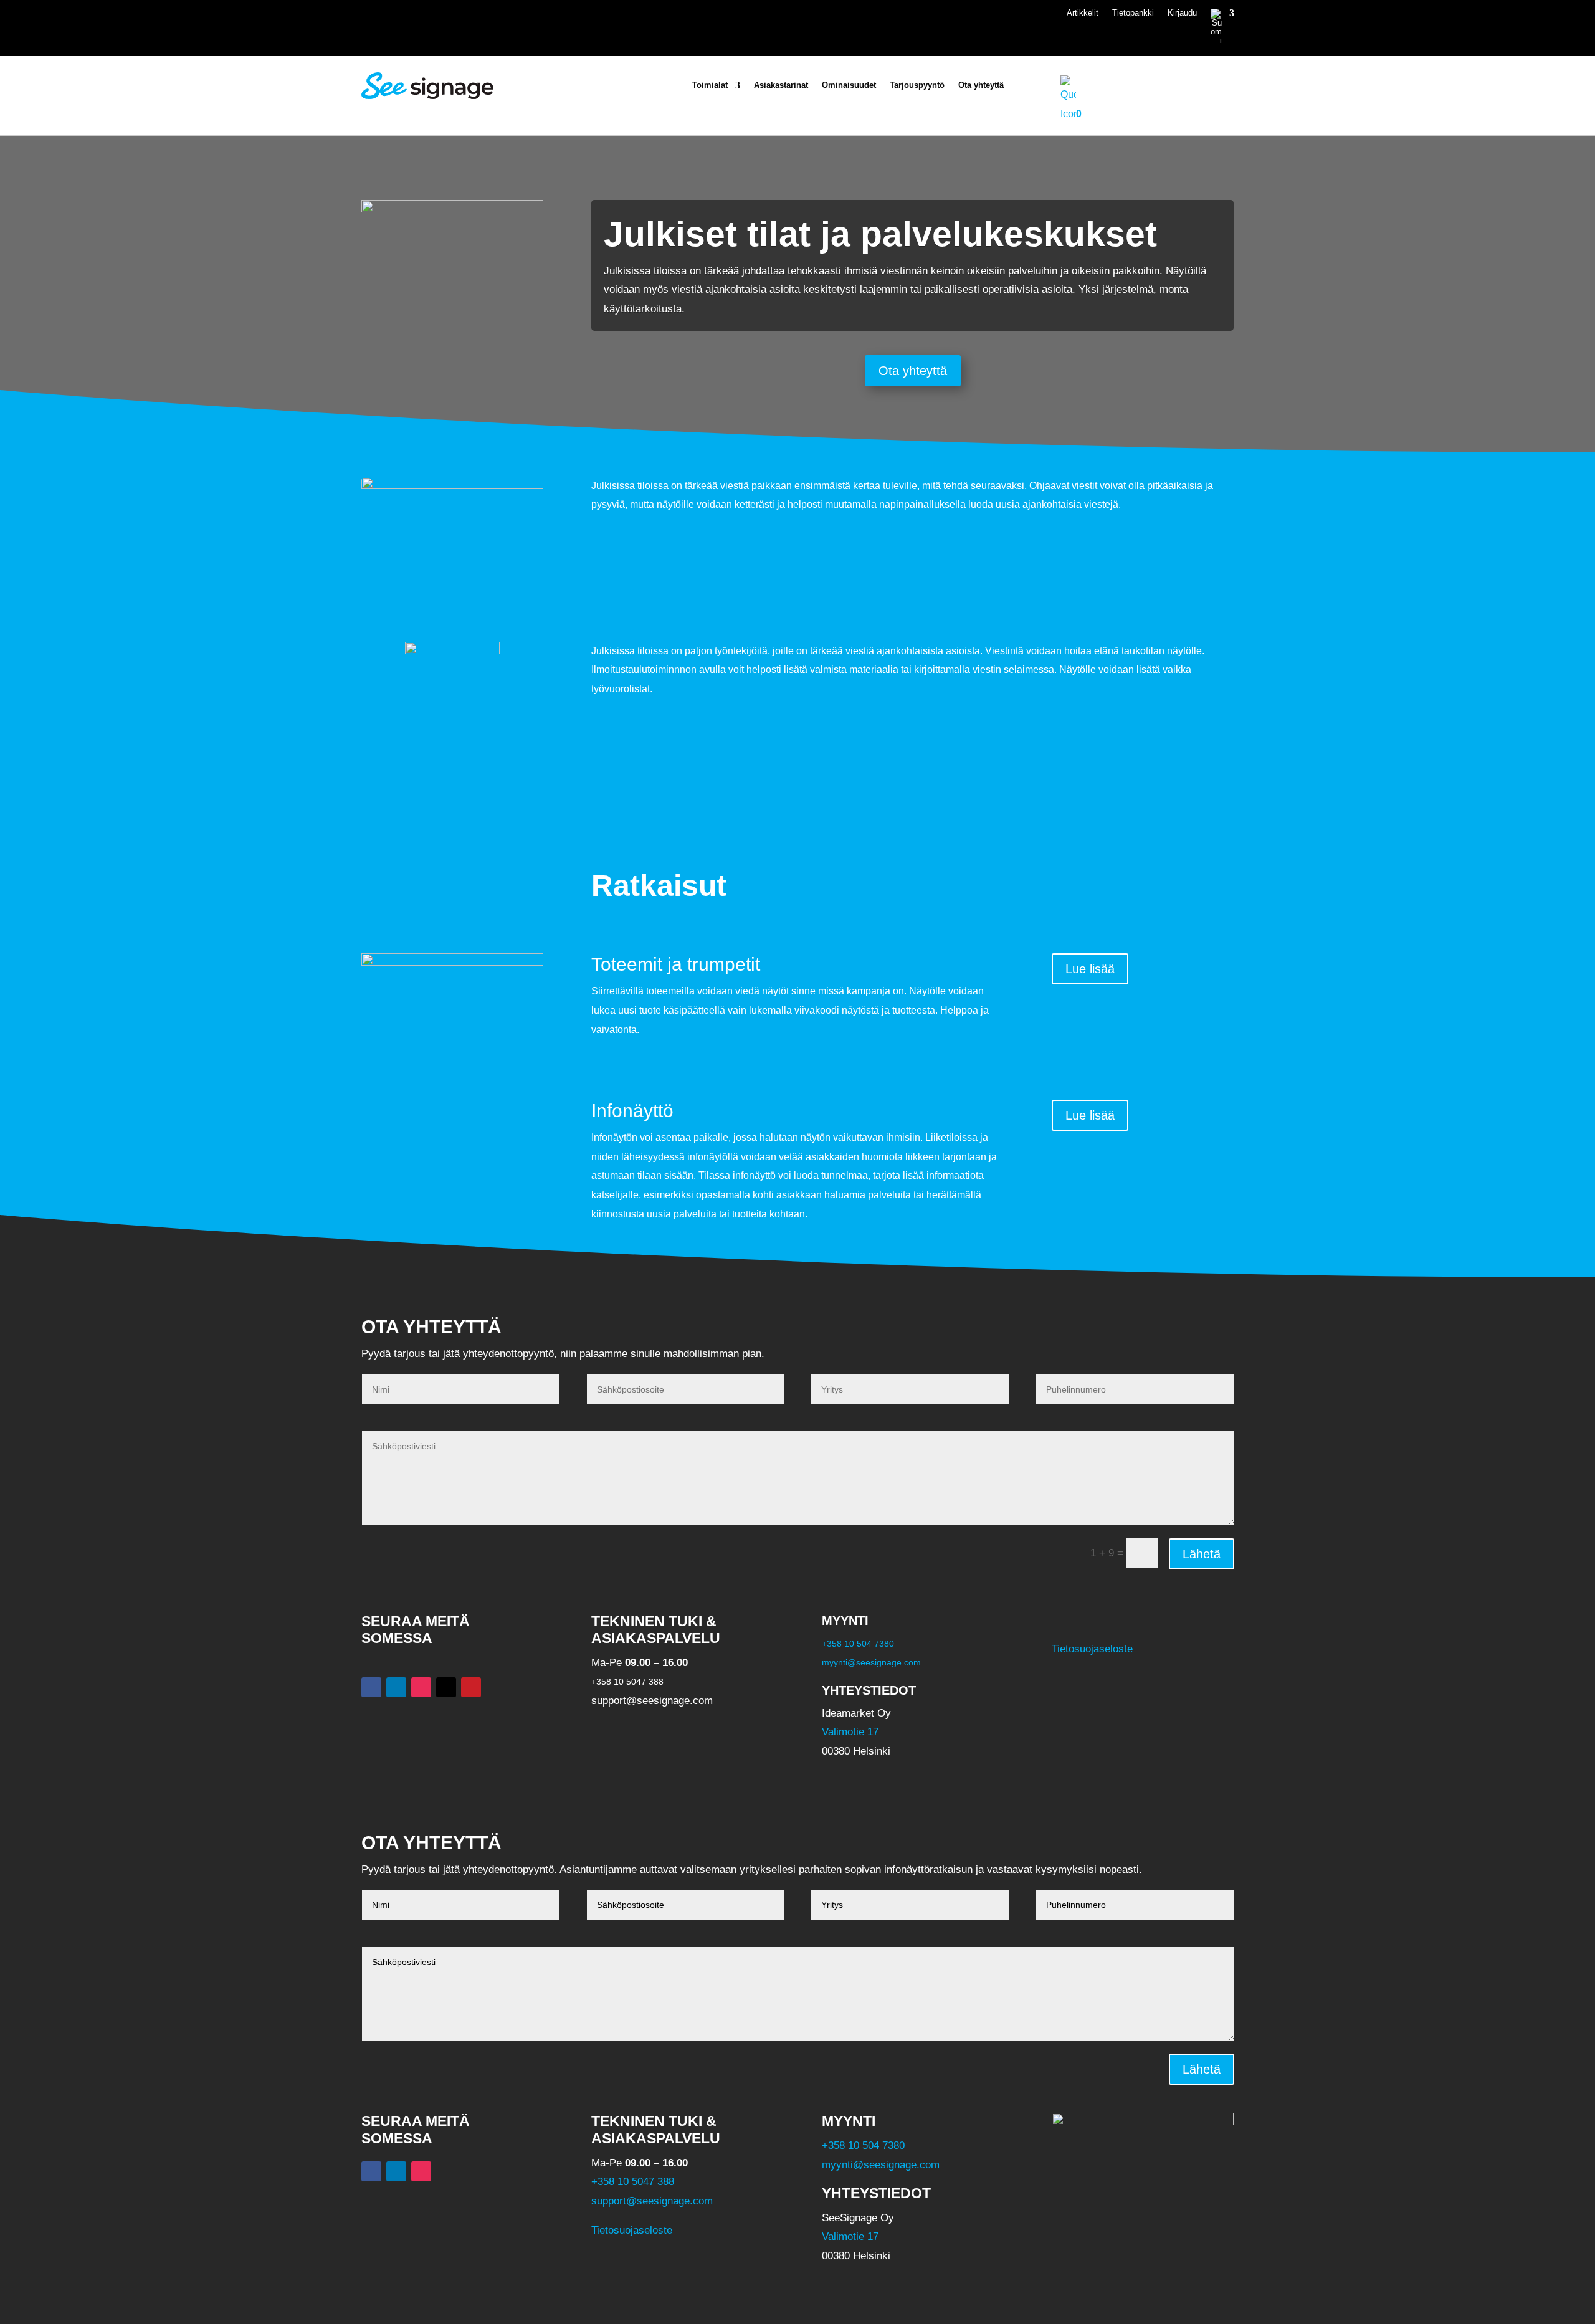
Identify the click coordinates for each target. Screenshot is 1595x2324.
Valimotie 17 (850, 1732)
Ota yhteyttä (981, 85)
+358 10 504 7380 (858, 1644)
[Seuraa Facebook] (371, 1687)
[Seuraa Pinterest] (471, 1687)
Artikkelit (1083, 13)
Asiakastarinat (781, 85)
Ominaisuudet (849, 85)
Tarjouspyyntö (917, 85)
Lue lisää (1090, 969)
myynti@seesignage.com (871, 1662)
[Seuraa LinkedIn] (396, 1687)
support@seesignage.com (652, 2200)
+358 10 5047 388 (633, 2182)
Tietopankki (1133, 13)
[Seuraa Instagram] (421, 1687)
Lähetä (1202, 1554)
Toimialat (710, 85)
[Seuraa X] (446, 1687)
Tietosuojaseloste (1092, 1649)
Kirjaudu (1182, 13)
